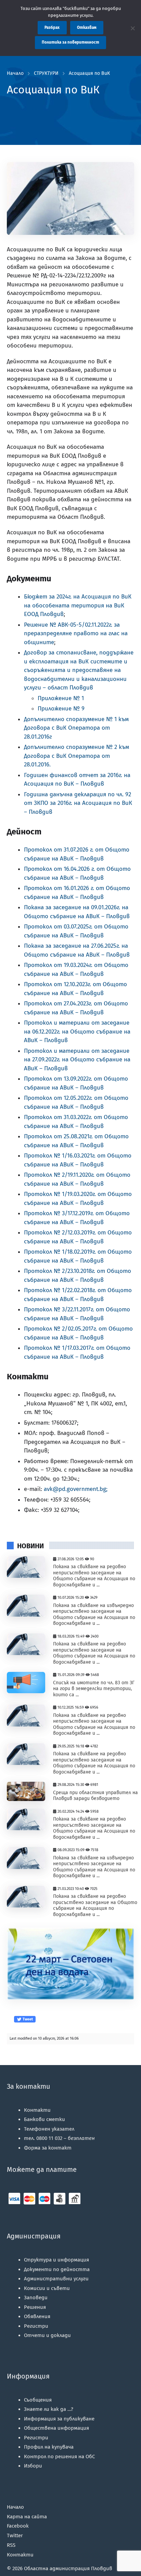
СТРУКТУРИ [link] (46, 73)
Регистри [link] (36, 2326)
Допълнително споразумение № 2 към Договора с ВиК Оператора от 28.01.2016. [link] (76, 756)
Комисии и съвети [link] (47, 2288)
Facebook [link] (18, 2526)
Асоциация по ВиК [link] (89, 73)
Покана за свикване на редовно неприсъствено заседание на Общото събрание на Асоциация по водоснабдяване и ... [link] (94, 1576)
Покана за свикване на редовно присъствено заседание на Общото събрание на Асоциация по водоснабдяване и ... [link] (95, 1905)
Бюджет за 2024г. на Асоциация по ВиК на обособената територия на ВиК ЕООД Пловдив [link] (78, 605)
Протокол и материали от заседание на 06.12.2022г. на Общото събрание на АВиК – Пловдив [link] (77, 1031)
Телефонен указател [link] (49, 2129)
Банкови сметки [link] (44, 2119)
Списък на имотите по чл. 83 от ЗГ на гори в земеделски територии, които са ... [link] (94, 1689)
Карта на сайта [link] (27, 2517)
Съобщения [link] (38, 2400)
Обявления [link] (37, 2316)
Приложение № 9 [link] (61, 709)
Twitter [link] (15, 2535)
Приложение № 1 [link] (61, 698)
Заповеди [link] (36, 2298)
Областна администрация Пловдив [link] (68, 2568)
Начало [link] (15, 73)
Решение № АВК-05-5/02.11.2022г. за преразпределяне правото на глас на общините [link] (76, 634)
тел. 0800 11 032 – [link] (59, 2138)
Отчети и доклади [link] (47, 2335)
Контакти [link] (37, 2110)
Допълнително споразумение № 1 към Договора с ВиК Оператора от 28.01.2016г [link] (76, 728)
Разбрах (52, 27)
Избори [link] (33, 2466)
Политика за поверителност (70, 42)
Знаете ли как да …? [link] (49, 2409)
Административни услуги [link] (56, 2279)
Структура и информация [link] (56, 2260)
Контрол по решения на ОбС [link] (59, 2457)
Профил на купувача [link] (49, 2447)
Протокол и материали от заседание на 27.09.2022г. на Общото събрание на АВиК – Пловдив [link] (77, 1060)
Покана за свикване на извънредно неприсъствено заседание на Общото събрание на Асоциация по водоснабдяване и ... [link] (94, 1615)
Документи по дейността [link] (57, 2269)
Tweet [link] (27, 2019)
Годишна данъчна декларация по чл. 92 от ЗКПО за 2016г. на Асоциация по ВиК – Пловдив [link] (78, 803)
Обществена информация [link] (56, 2428)
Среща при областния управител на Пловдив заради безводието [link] (95, 1796)
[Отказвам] (132, 28)
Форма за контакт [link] (48, 2148)
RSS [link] (11, 2545)
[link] (26, 1567)
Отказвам (87, 27)
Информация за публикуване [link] (59, 2419)
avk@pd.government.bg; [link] (76, 1489)
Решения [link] (35, 2307)
